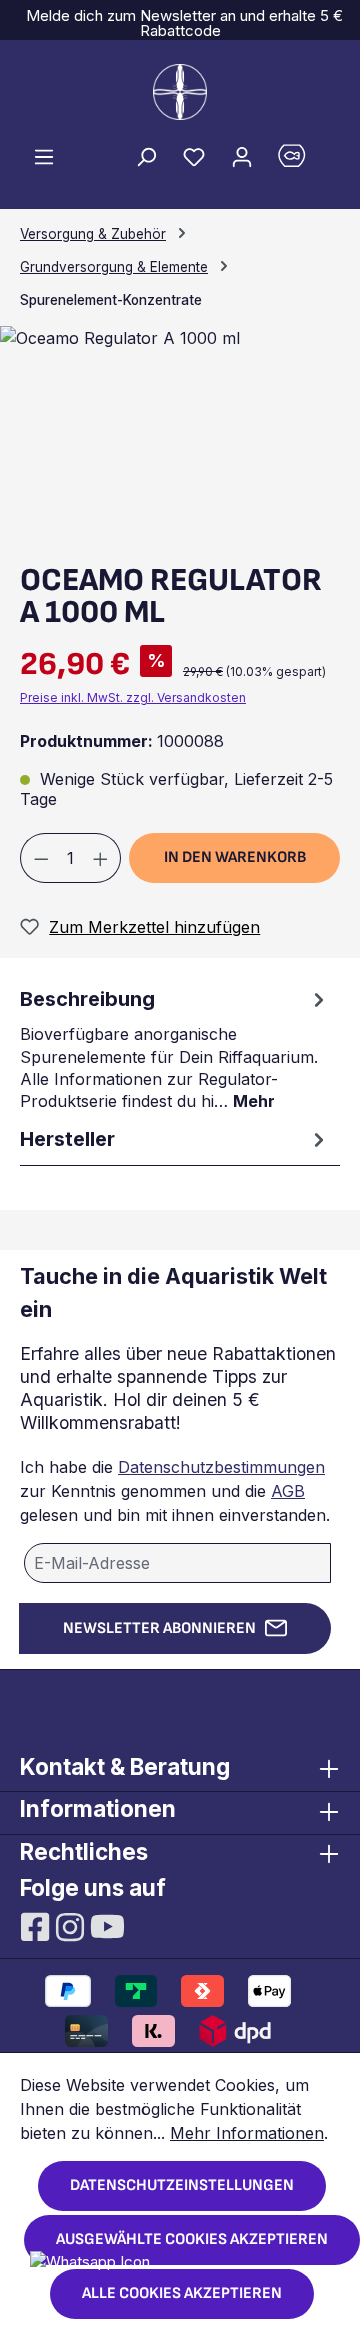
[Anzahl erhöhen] (101, 858)
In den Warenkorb (235, 857)
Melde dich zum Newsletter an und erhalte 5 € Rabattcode (180, 23)
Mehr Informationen (247, 2133)
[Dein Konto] (242, 156)
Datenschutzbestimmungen (221, 1467)
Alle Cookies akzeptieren (182, 2293)
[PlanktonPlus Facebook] (37, 1925)
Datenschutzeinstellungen (182, 2185)
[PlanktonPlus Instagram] (72, 1925)
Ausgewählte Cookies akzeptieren (192, 2239)
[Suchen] (146, 156)
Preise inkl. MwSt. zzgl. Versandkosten (133, 697)
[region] (180, 436)
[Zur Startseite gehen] (180, 92)
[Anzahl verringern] (41, 858)
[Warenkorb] (303, 160)
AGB (288, 1491)
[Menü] (44, 156)
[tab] (175, 1048)
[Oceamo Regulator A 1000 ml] (120, 338)
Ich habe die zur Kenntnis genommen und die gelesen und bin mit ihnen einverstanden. (175, 1491)
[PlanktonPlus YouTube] (107, 1925)
